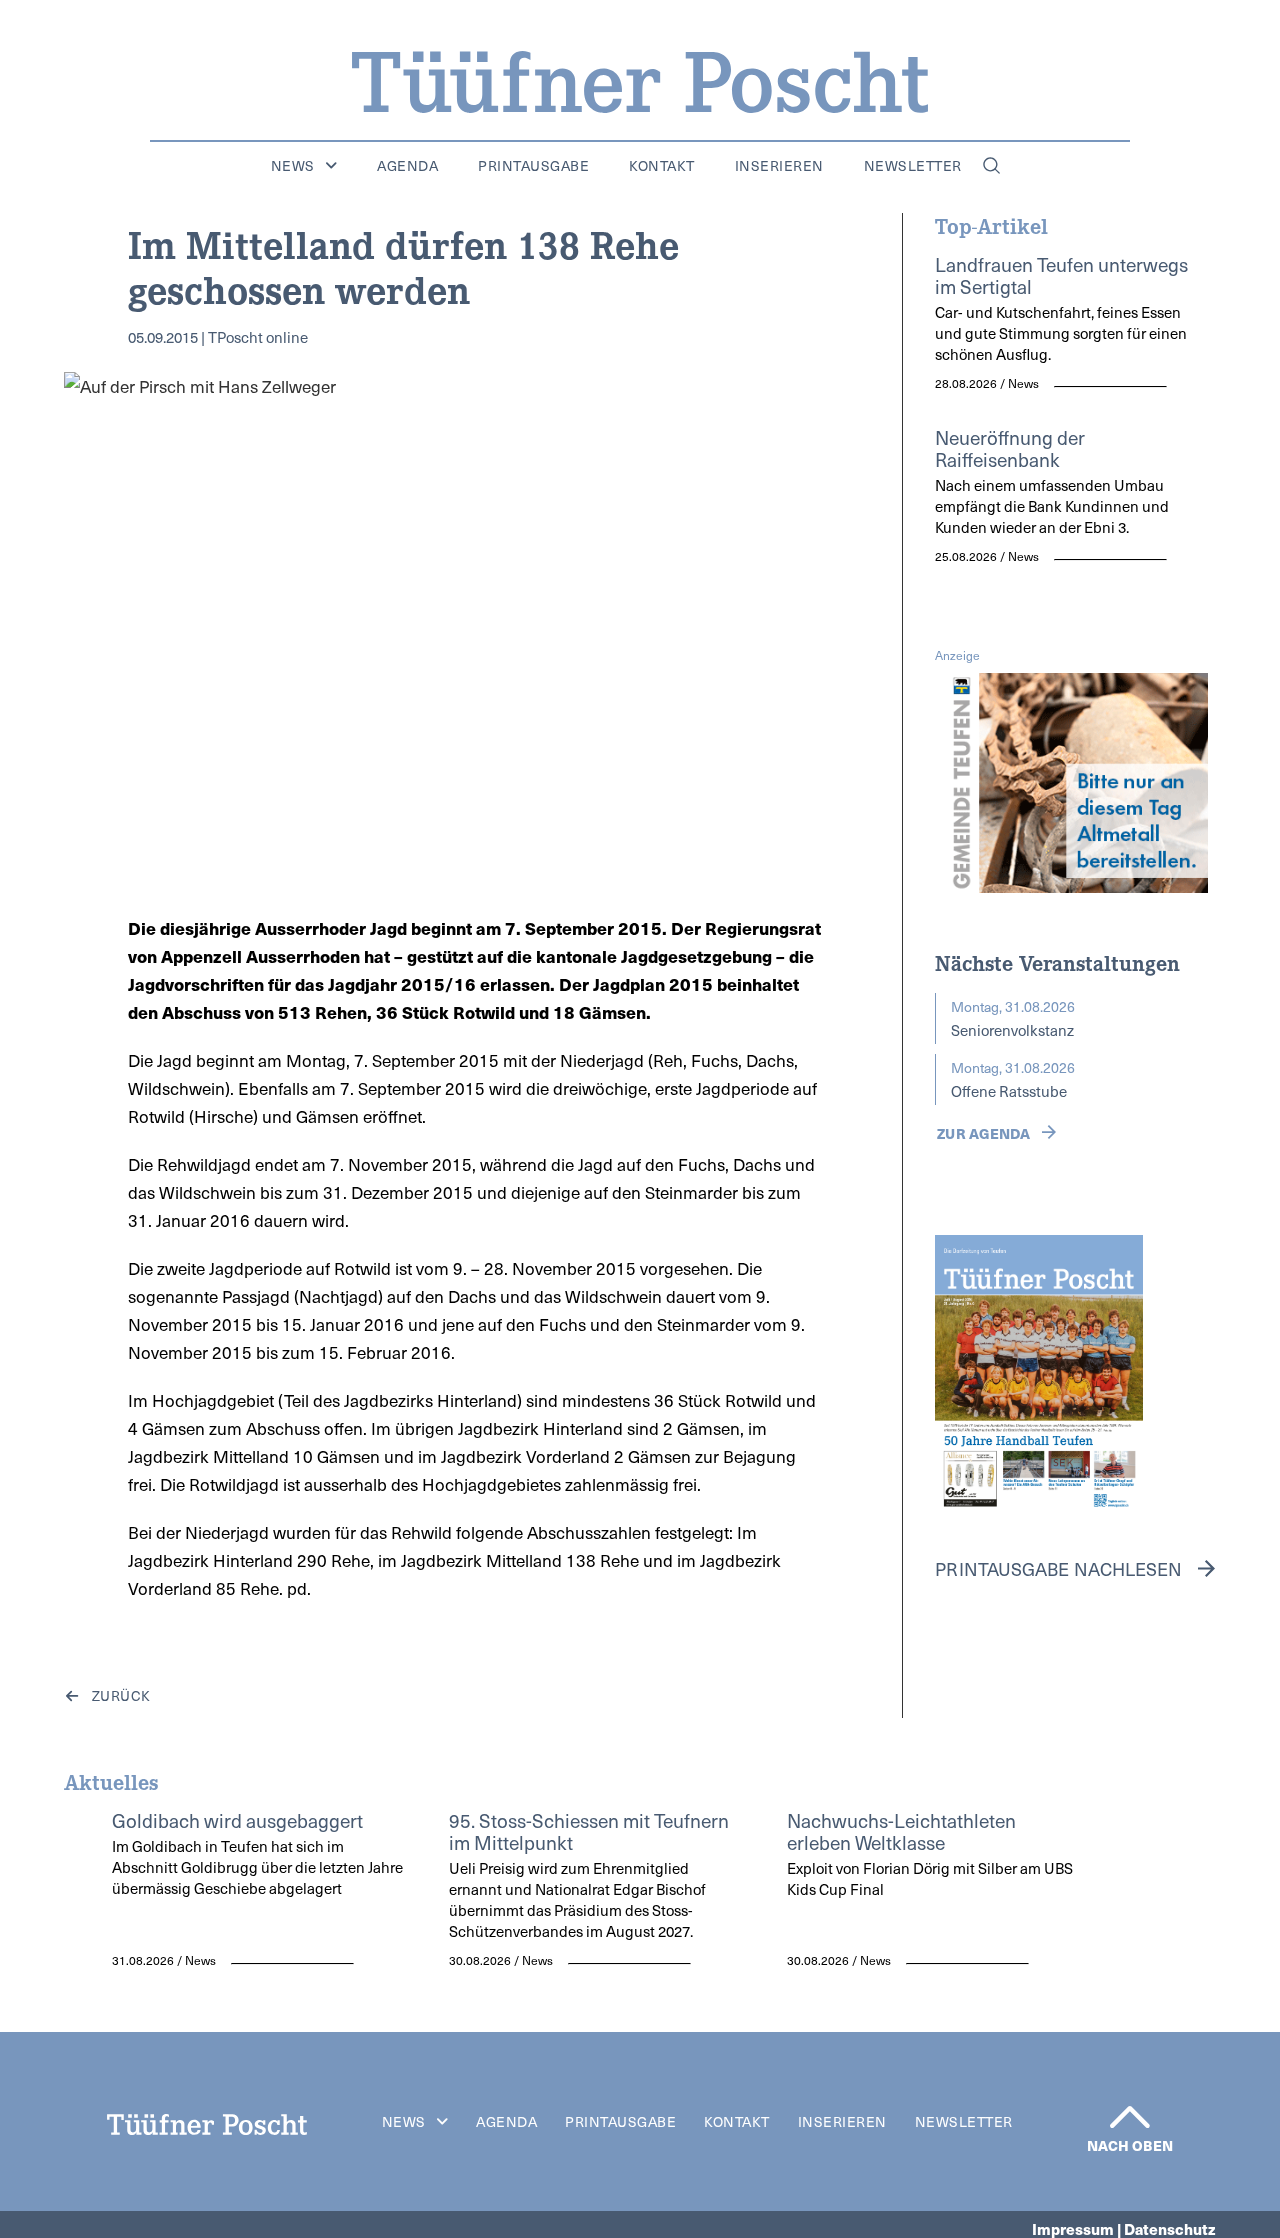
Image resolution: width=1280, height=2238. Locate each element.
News (293, 166)
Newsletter (913, 166)
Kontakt (662, 166)
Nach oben (1130, 2145)
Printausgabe (533, 166)
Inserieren (779, 166)
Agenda (407, 166)
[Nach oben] (1130, 2117)
